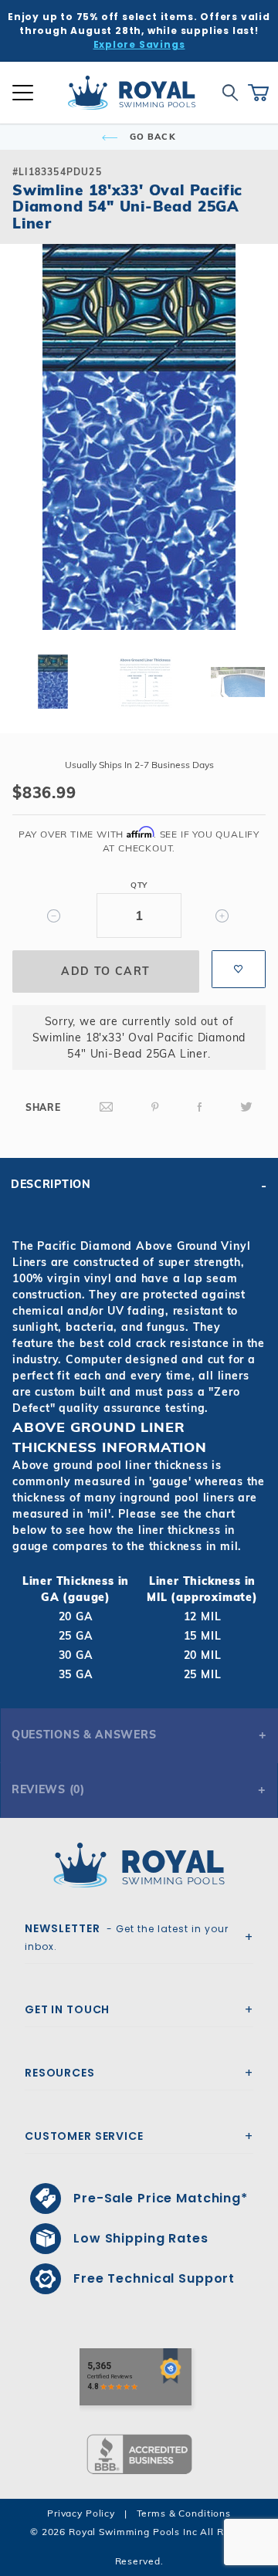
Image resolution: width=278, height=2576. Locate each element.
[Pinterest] (155, 1107)
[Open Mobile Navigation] (23, 93)
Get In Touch (67, 2009)
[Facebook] (200, 1107)
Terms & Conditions (184, 2513)
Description (51, 1184)
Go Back (151, 137)
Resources (60, 2073)
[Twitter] (246, 1107)
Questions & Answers (84, 1735)
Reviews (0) (48, 1789)
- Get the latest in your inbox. (127, 1937)
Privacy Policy (81, 2513)
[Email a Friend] (107, 1107)
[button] (25, 462)
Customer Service (84, 2136)
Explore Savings (139, 44)
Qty (139, 885)
